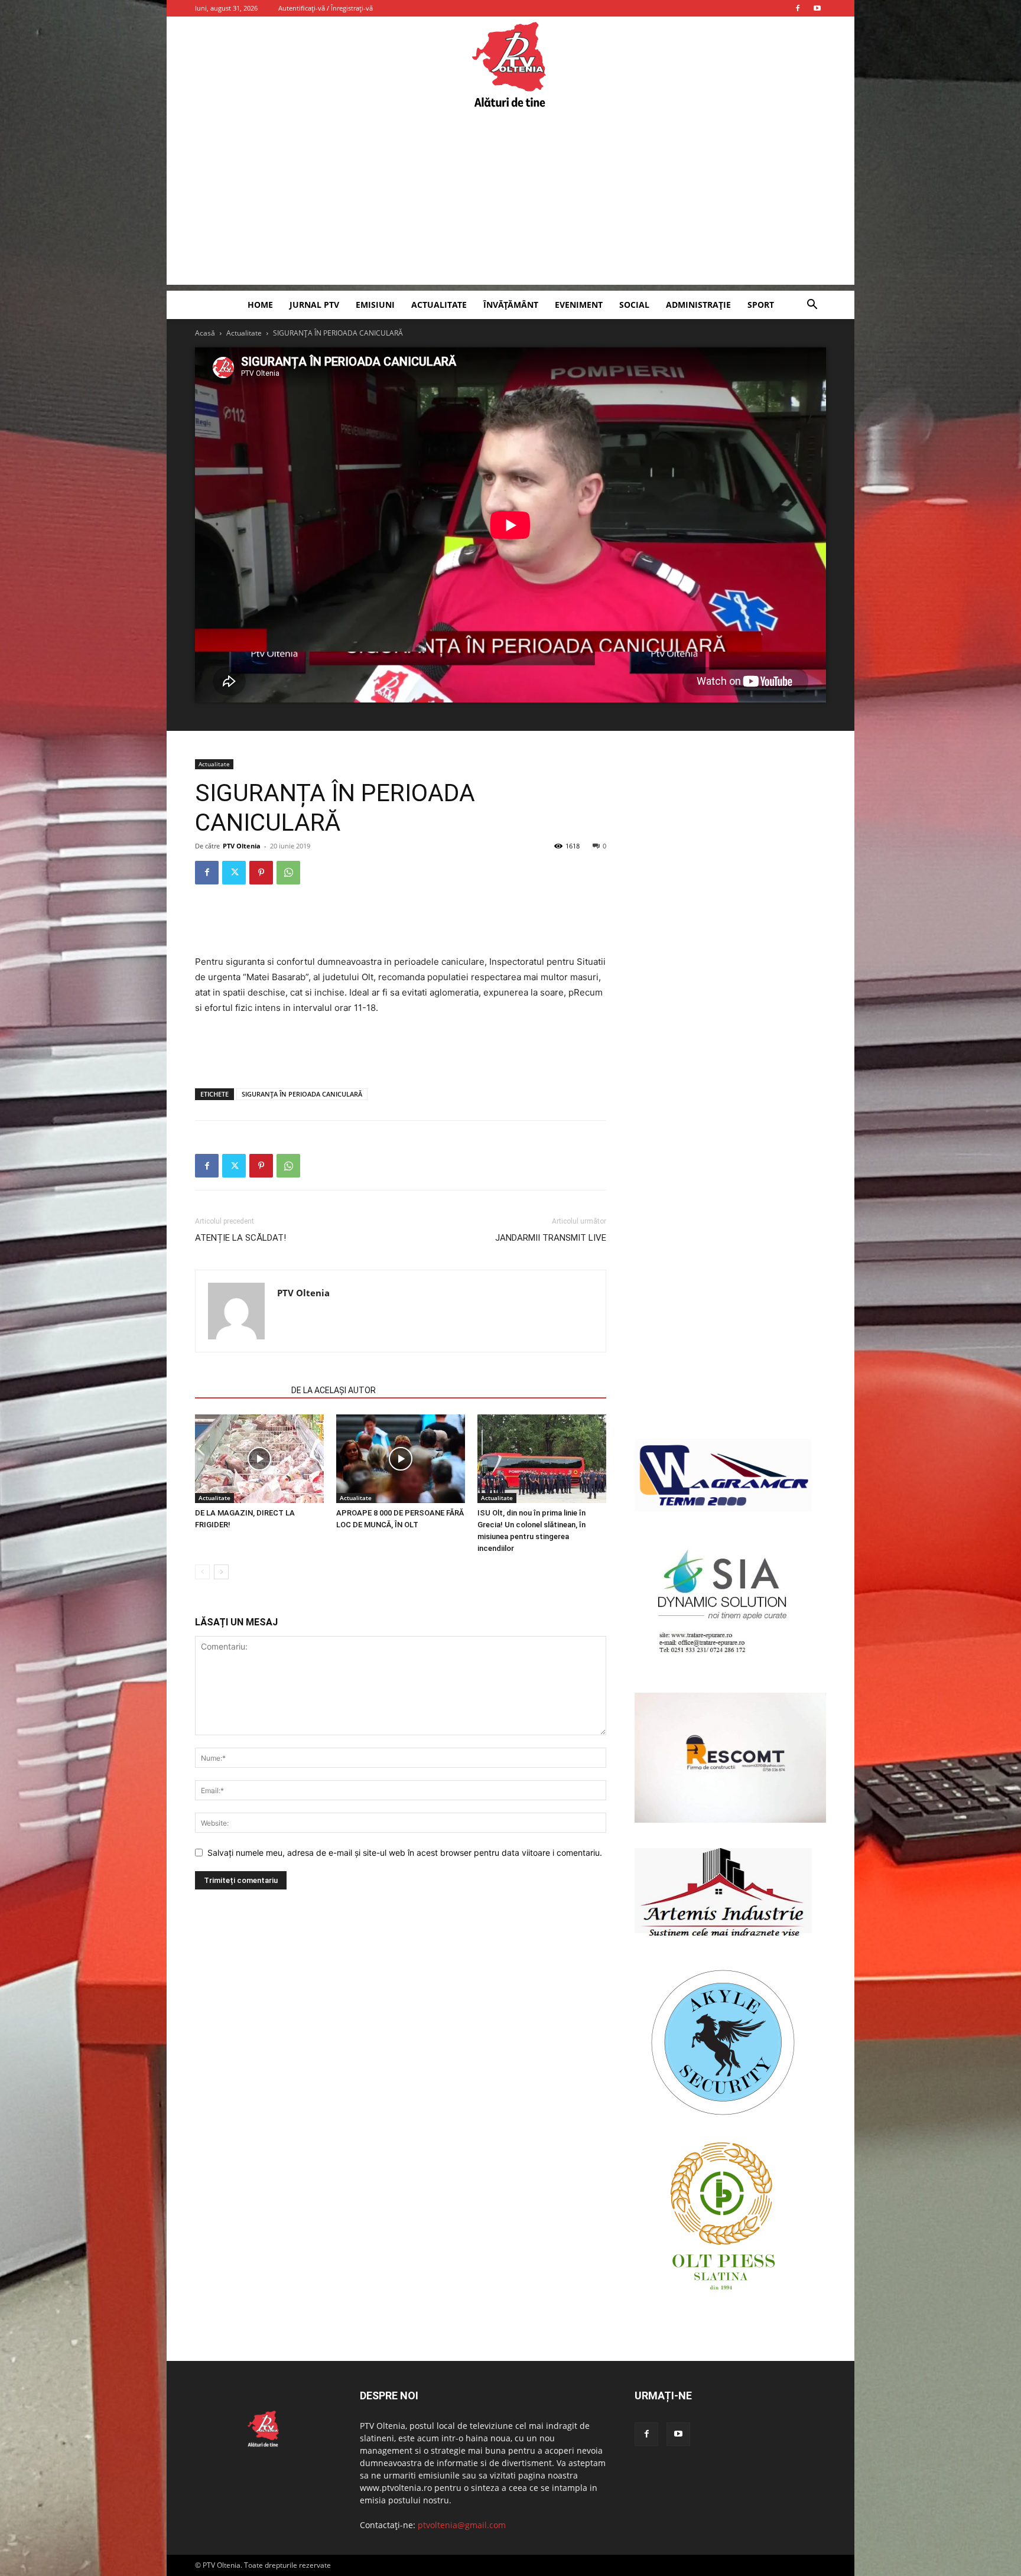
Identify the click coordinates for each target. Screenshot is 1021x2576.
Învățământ (511, 305)
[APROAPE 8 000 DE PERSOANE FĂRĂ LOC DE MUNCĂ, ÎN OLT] (401, 1459)
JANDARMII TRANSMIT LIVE (551, 1238)
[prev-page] (202, 1572)
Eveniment (579, 305)
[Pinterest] (261, 873)
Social (634, 305)
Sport (761, 305)
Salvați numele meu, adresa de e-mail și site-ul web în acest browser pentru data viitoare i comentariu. (405, 1853)
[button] (812, 306)
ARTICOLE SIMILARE (240, 1390)
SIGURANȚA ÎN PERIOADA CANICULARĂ (302, 1094)
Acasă (205, 333)
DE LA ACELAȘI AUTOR (334, 1390)
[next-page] (221, 1572)
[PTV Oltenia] (510, 65)
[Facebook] (798, 8)
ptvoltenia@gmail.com (462, 2525)
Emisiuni (375, 305)
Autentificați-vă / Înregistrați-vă (326, 8)
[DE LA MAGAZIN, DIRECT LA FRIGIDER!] (259, 1459)
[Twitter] (234, 873)
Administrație (698, 305)
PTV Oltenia (242, 846)
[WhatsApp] (288, 873)
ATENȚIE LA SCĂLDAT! (240, 1238)
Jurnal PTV (314, 305)
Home (260, 305)
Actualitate (439, 305)
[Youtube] (817, 8)
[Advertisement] (510, 202)
